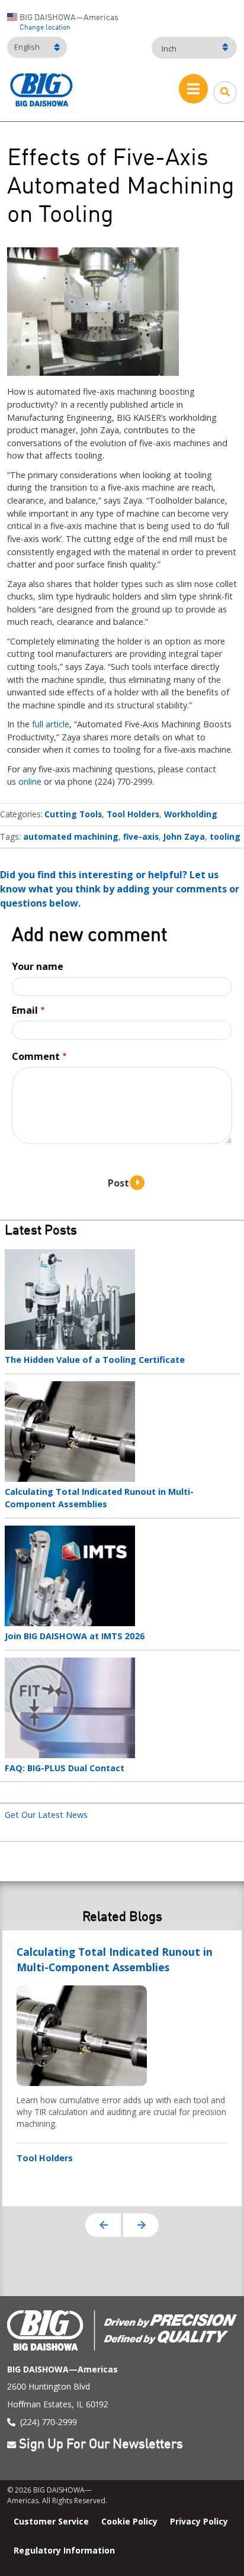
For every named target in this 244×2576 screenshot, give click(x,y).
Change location (45, 28)
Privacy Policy (199, 2521)
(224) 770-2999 (49, 2422)
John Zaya (184, 836)
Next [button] (141, 2225)
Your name (38, 966)
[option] (122, 2068)
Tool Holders (133, 814)
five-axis (141, 836)
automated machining (71, 836)
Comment (36, 1056)
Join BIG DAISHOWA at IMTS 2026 (75, 1636)
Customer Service (51, 2521)
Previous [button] (103, 2225)
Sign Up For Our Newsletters (101, 2445)
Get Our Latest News (46, 1815)
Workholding (191, 814)
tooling (225, 836)
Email (25, 1010)
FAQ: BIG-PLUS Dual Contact (65, 1768)
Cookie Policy (129, 2521)
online (30, 781)
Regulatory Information (64, 2550)
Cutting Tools (73, 814)
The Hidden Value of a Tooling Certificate (95, 1360)
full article (51, 724)
